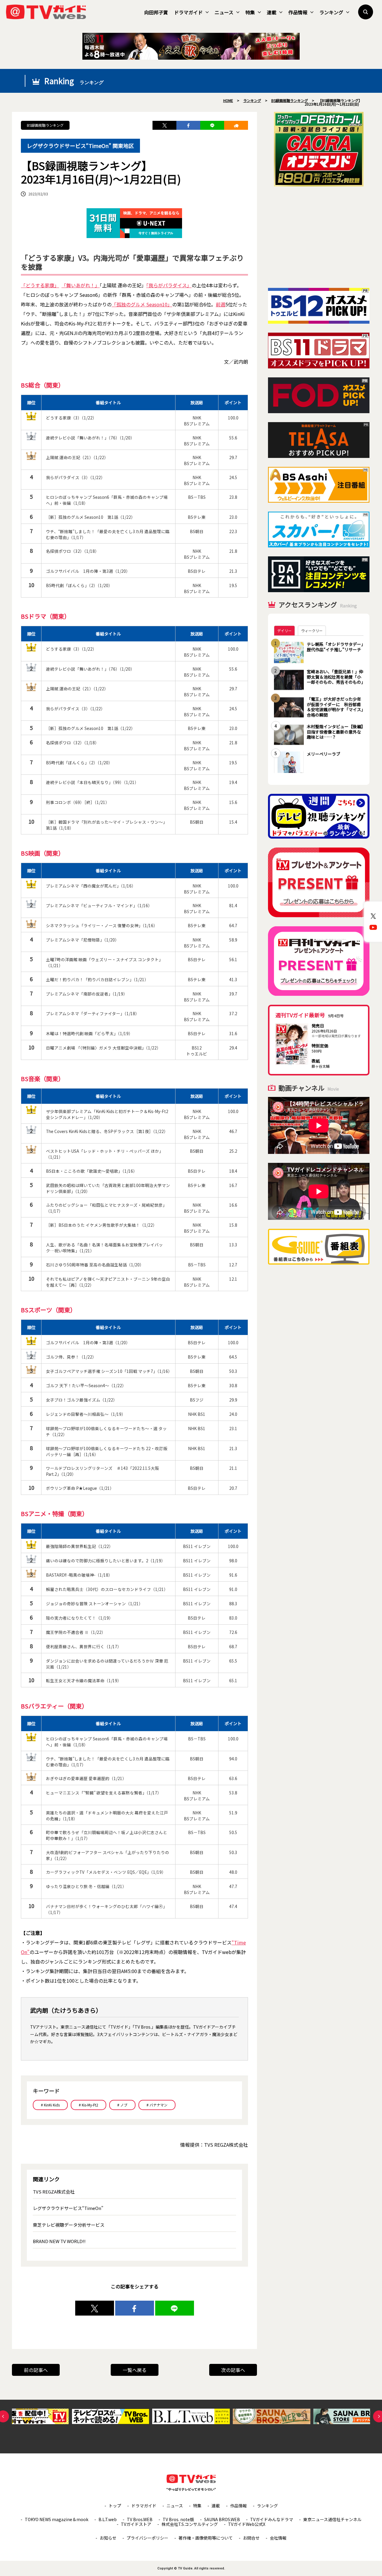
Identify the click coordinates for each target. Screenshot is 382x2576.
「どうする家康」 (40, 285)
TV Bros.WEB (140, 2519)
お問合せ (251, 2538)
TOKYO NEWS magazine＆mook (57, 2519)
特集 (250, 12)
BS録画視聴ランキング (45, 125)
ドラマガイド (188, 12)
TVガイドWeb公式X (247, 2524)
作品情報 (298, 12)
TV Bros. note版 (178, 2519)
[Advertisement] (319, 237)
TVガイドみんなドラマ (272, 2519)
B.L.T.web (108, 2519)
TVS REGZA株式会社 (54, 2192)
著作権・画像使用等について (206, 2538)
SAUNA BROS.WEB (222, 2519)
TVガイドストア (136, 2524)
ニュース (224, 12)
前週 (221, 304)
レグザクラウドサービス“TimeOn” (68, 2208)
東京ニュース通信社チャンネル (332, 2519)
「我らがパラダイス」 (169, 285)
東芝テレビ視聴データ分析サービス (69, 2225)
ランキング (331, 12)
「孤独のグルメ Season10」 (142, 304)
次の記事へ (233, 2370)
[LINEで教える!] (212, 125)
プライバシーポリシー (147, 2538)
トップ (115, 2506)
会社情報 (278, 2538)
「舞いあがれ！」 (81, 285)
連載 (272, 12)
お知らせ (108, 2538)
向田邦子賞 (156, 12)
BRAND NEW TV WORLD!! (59, 2241)
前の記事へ (36, 2370)
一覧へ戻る (135, 2370)
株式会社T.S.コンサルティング (190, 2524)
